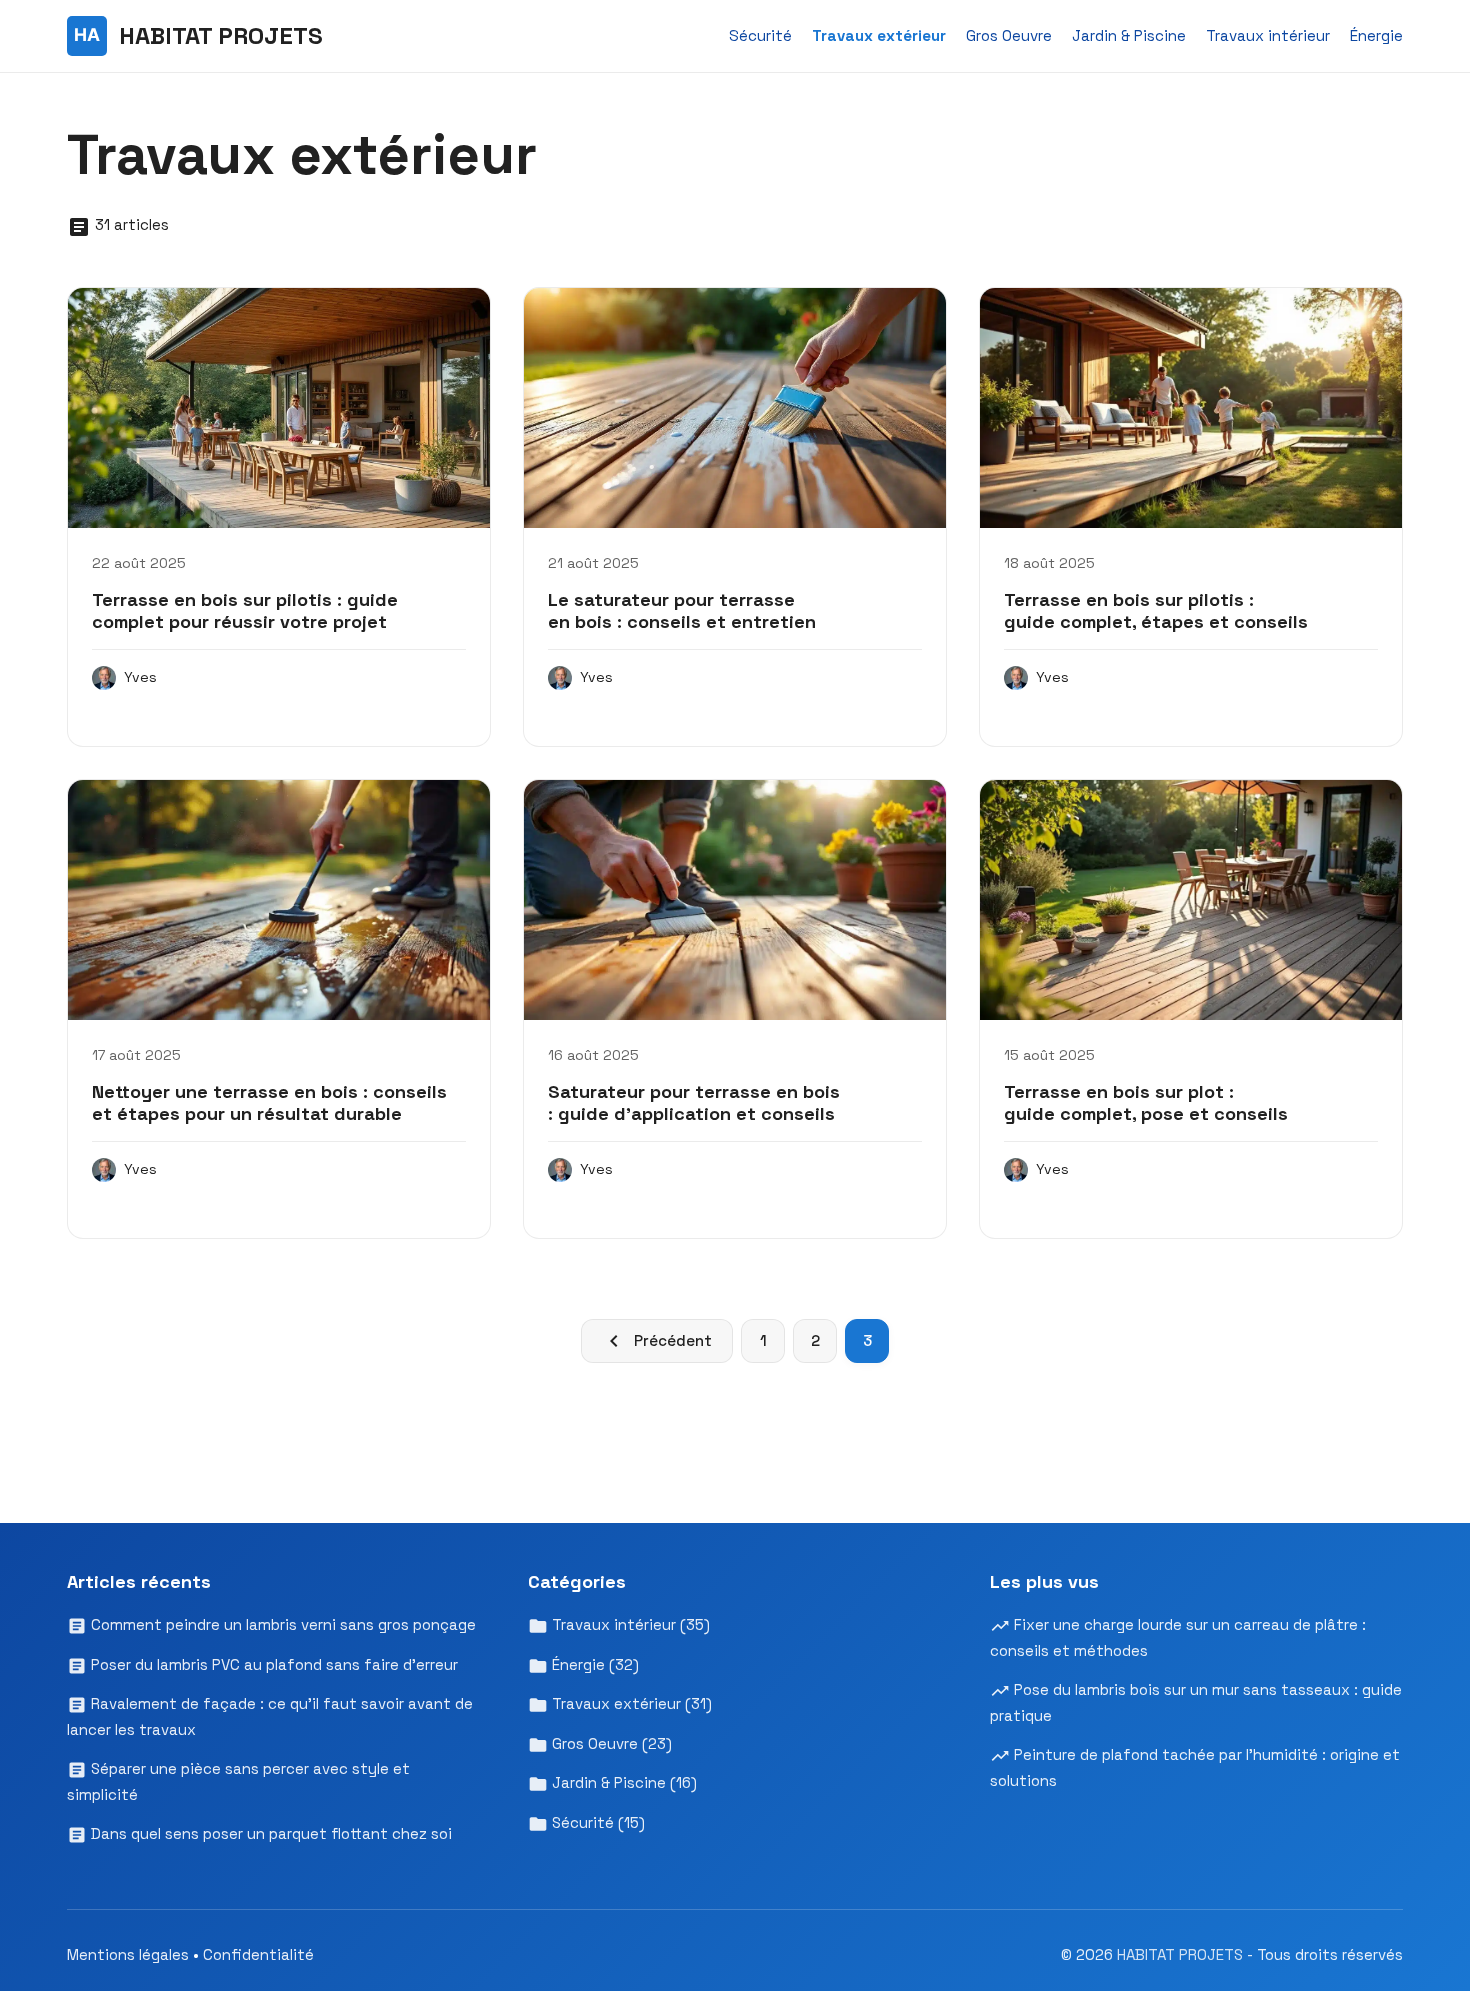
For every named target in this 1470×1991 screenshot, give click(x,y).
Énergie (1376, 35)
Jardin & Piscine (1129, 35)
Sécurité (760, 35)
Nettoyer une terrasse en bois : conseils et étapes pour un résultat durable (269, 1102)
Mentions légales (128, 1954)
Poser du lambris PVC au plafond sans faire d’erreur (272, 1664)
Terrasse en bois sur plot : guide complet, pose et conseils (1146, 1102)
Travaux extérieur (879, 35)
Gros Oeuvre (1009, 35)
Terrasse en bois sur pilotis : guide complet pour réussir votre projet (245, 610)
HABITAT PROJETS (1182, 1954)
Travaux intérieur (1268, 35)
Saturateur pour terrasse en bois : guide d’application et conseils (694, 1102)
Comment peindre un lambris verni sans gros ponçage (281, 1624)
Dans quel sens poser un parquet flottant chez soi (269, 1833)
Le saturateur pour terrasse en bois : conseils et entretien (682, 610)
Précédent (673, 1340)
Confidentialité (258, 1954)
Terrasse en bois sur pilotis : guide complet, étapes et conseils (1156, 610)
